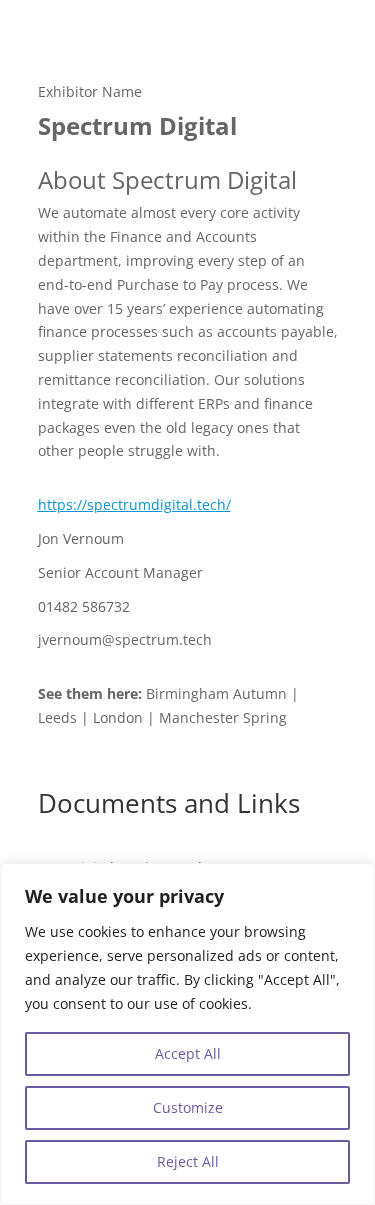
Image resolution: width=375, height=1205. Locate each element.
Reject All (188, 1161)
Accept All (188, 1053)
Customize (188, 1107)
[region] (187, 1034)
